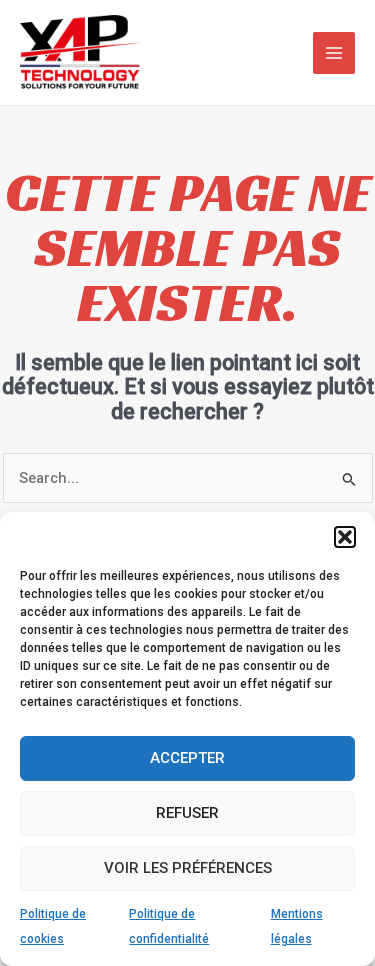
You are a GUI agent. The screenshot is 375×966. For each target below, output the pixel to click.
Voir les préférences (188, 868)
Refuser (187, 813)
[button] (345, 537)
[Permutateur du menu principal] (334, 53)
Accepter (187, 758)
